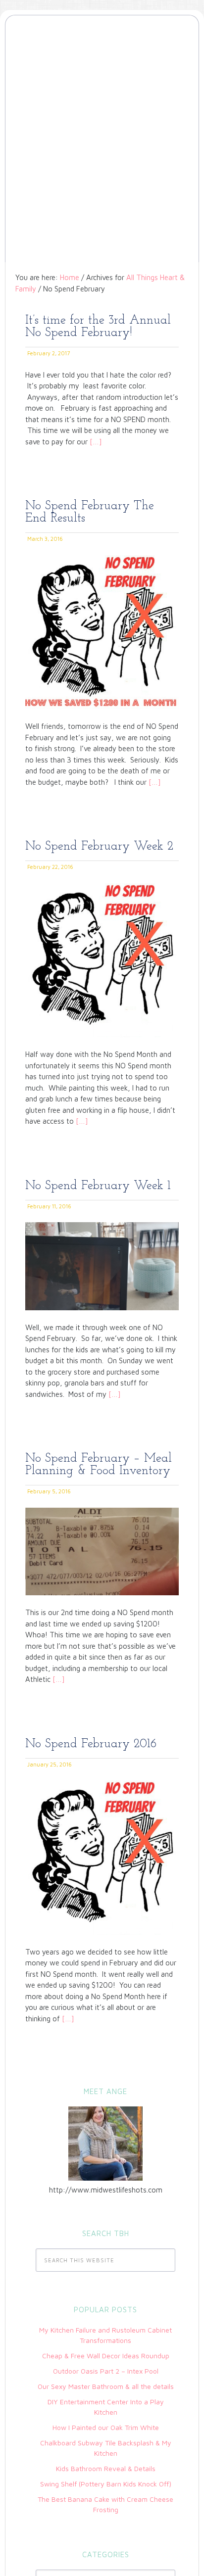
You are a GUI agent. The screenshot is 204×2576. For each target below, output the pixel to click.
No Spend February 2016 (91, 1744)
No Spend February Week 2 (99, 846)
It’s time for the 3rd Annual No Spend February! (98, 327)
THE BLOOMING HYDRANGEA (102, 61)
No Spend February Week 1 (98, 1186)
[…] (95, 442)
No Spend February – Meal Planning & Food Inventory (99, 1465)
